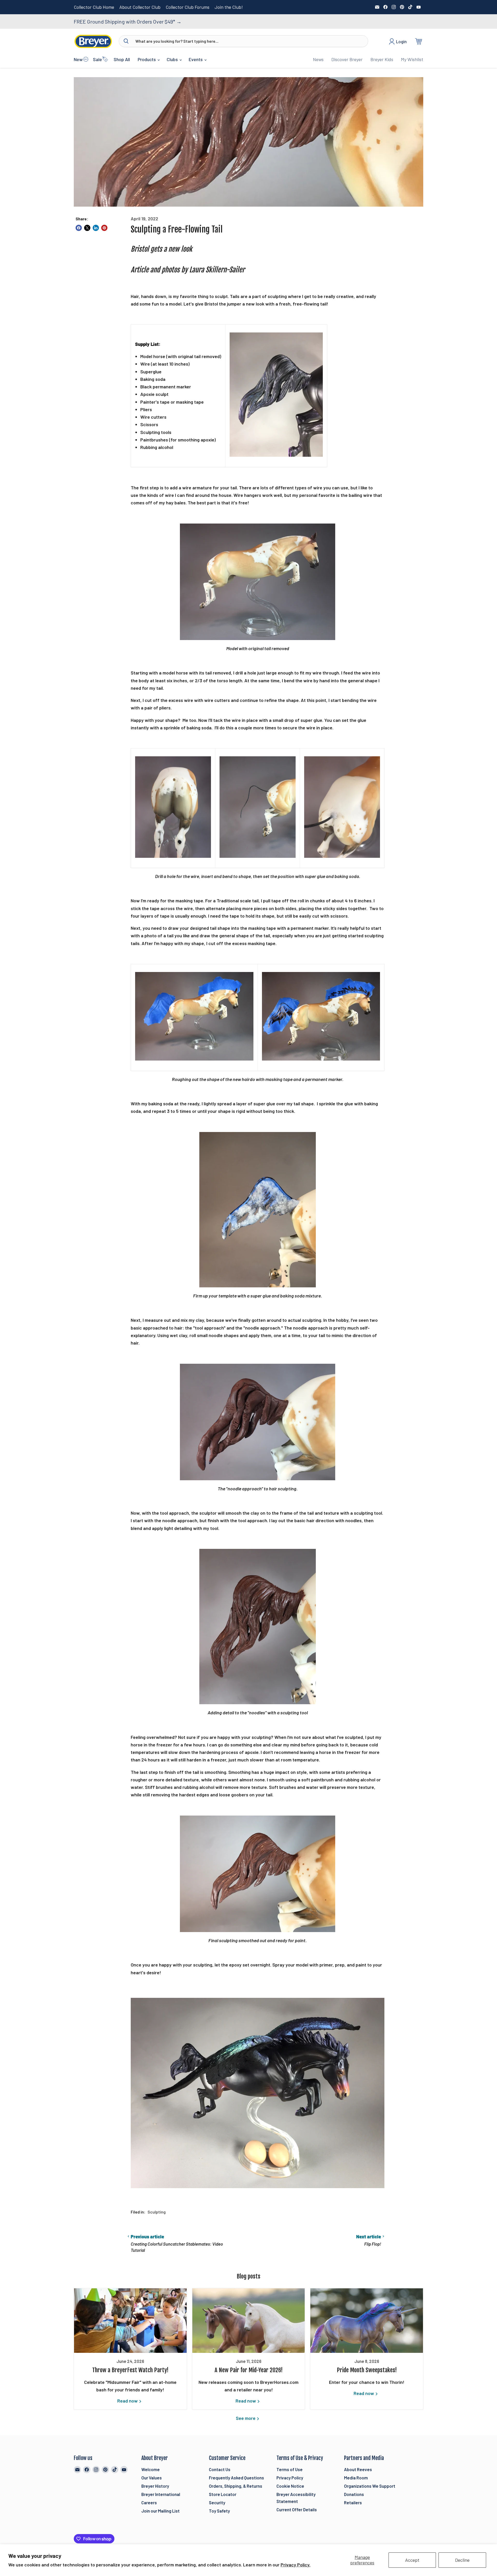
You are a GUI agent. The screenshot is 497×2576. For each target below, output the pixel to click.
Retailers (353, 2502)
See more (246, 2418)
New (78, 59)
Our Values (152, 2478)
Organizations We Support (370, 2486)
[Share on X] (87, 228)
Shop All (122, 59)
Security (217, 2502)
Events (196, 59)
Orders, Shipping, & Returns (236, 2486)
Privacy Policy (290, 2478)
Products (147, 59)
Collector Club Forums (188, 7)
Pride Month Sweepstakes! (367, 2370)
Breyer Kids (382, 59)
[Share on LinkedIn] (96, 228)
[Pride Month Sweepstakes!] (367, 2321)
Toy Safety (219, 2511)
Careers (149, 2502)
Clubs (173, 59)
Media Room (356, 2478)
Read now (128, 2401)
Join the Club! (229, 7)
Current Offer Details (297, 2509)
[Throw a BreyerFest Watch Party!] (130, 2321)
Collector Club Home (94, 7)
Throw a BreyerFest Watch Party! (130, 2370)
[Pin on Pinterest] (104, 228)
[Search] (126, 41)
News (318, 59)
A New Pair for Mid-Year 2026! (249, 2370)
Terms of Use (290, 2469)
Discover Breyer (347, 59)
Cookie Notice (290, 2486)
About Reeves (358, 2469)
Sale (97, 59)
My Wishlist (412, 59)
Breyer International (161, 2494)
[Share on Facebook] (79, 228)
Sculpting (157, 2212)
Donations (354, 2494)
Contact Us (220, 2469)
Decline (462, 2560)
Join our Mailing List (160, 2511)
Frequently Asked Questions (236, 2478)
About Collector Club (140, 7)
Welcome (151, 2469)
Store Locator (223, 2494)
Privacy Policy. (295, 2565)
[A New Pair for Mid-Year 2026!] (249, 2321)
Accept (412, 2560)
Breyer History (155, 2486)
